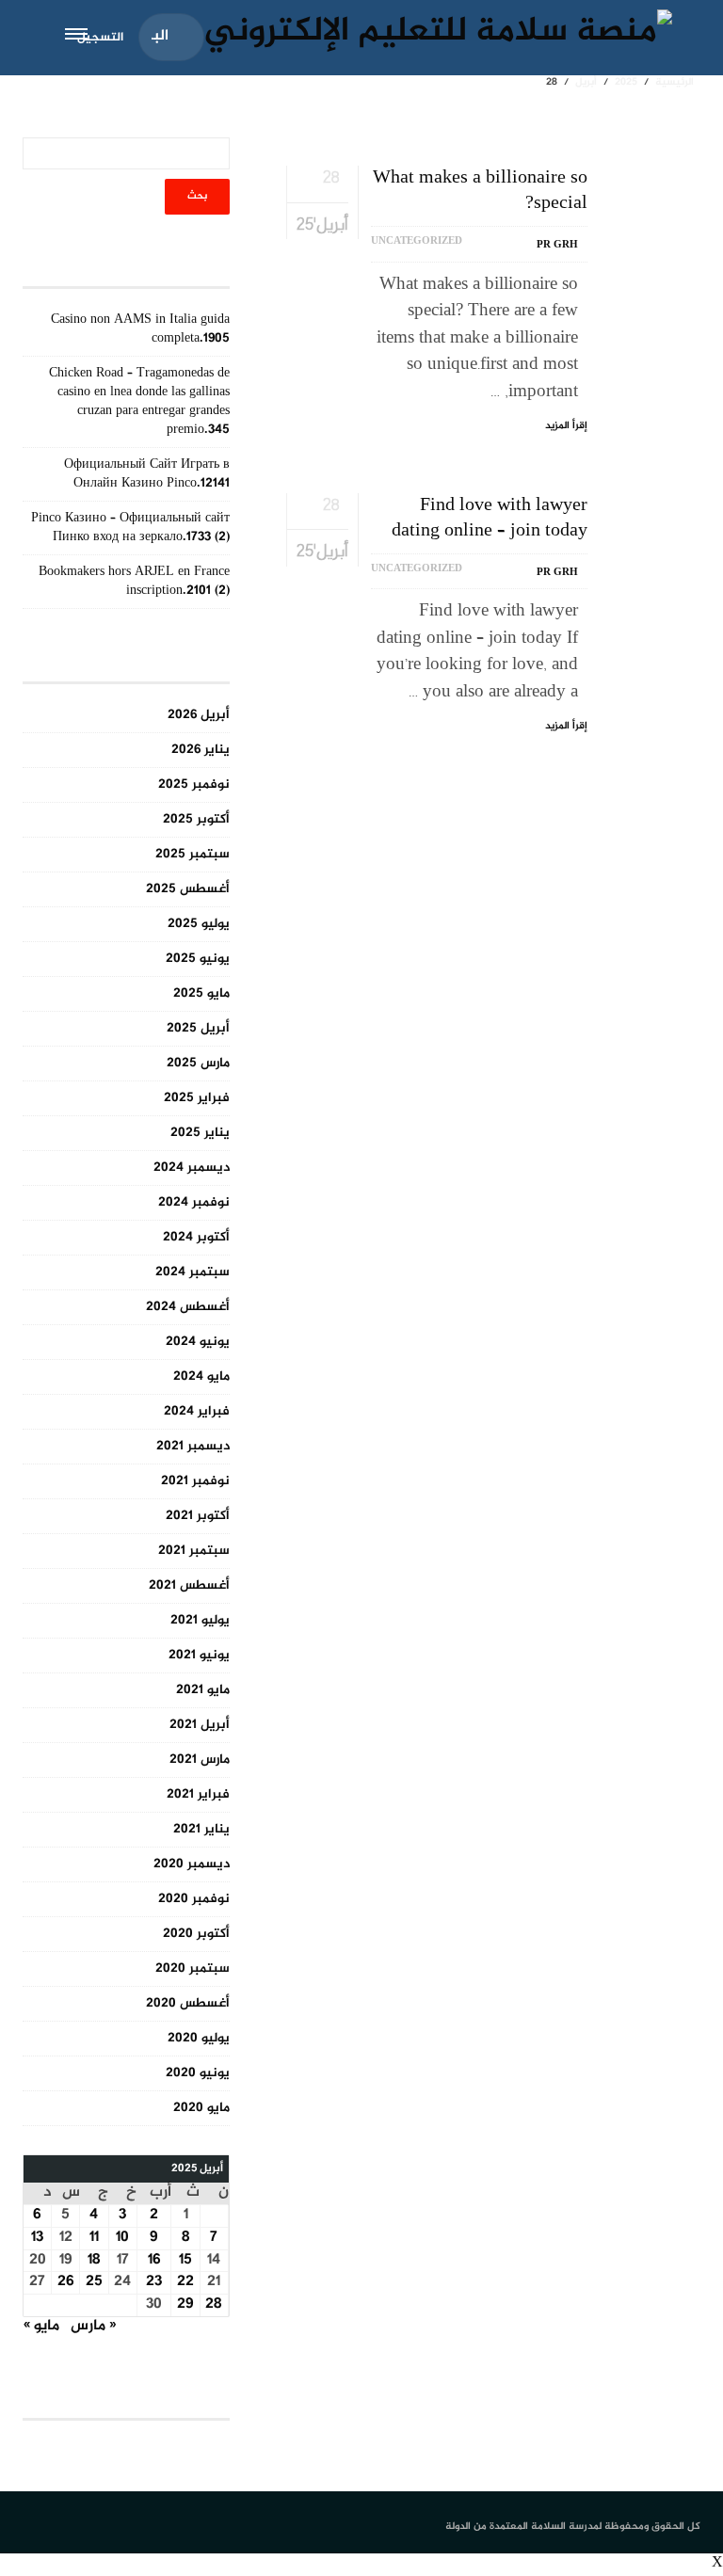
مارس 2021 (200, 1760)
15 (185, 2260)
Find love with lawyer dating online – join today (490, 519)
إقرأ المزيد (566, 426)
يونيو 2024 (198, 1342)
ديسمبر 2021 (193, 1446)
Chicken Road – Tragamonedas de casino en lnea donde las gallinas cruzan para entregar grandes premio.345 (139, 401)
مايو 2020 (201, 2108)
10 (122, 2238)
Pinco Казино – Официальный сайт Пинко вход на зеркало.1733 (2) (130, 528)
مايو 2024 (201, 1376)
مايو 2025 (201, 993)
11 (94, 2238)
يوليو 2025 (199, 924)
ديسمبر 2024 (192, 1168)
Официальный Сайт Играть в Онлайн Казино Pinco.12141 (147, 474)
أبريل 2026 (199, 715)
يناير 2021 (201, 1829)
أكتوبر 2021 (198, 1516)
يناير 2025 (200, 1133)
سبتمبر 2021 (194, 1551)
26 (66, 2282)
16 (154, 2260)
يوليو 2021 (200, 1620)
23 (154, 2282)
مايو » (41, 2326)
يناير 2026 (201, 750)
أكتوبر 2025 (196, 819)
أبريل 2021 (200, 1725)
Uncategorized (417, 241)
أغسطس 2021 (189, 1585)
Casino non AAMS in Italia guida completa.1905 (140, 329)
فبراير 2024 (197, 1411)
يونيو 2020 (198, 2073)
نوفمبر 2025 (194, 784)
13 (37, 2238)
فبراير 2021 (198, 1794)
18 (94, 2260)
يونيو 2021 (199, 1655)
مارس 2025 (198, 1063)
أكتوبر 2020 (196, 1934)
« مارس (93, 2326)
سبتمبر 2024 (193, 1272)
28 (214, 2304)
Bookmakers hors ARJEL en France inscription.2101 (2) (134, 581)
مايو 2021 (203, 1690)
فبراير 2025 (197, 1098)
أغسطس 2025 (188, 889)
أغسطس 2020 (188, 2003)
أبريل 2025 (198, 1028)
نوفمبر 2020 (194, 1899)
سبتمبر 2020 (193, 1968)
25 (94, 2282)
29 (185, 2304)
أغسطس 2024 (188, 1307)
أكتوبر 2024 (196, 1237)
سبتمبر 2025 (193, 854)
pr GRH (557, 245)
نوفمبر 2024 (194, 1202)
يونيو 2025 (198, 959)
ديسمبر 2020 (192, 1864)
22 (185, 2282)
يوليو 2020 (199, 2038)
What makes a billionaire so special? (480, 191)
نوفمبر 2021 (195, 1481)
